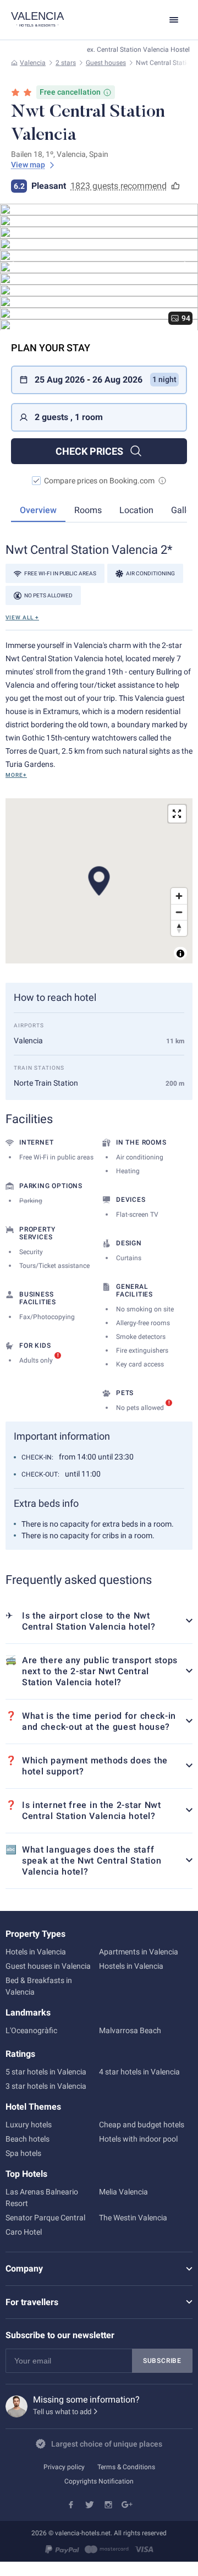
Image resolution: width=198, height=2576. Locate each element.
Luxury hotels (29, 2125)
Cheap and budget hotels (142, 2125)
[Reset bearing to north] (179, 928)
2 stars (66, 63)
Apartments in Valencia (139, 1952)
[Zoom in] (179, 896)
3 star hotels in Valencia (46, 2086)
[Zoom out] (179, 912)
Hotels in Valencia (36, 1952)
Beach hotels (28, 2139)
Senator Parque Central (45, 2218)
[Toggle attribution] (180, 954)
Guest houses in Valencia (48, 1966)
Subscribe (162, 2361)
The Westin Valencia (133, 2218)
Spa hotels (23, 2153)
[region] (99, 881)
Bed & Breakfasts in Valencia (39, 1986)
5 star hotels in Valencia (46, 2072)
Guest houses (106, 63)
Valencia (33, 63)
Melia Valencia (123, 2192)
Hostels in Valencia (131, 1966)
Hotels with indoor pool (138, 2139)
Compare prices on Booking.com (99, 481)
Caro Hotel (24, 2232)
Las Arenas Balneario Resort (42, 2198)
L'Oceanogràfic (31, 2030)
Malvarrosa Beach (130, 2030)
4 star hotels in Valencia (139, 2072)
